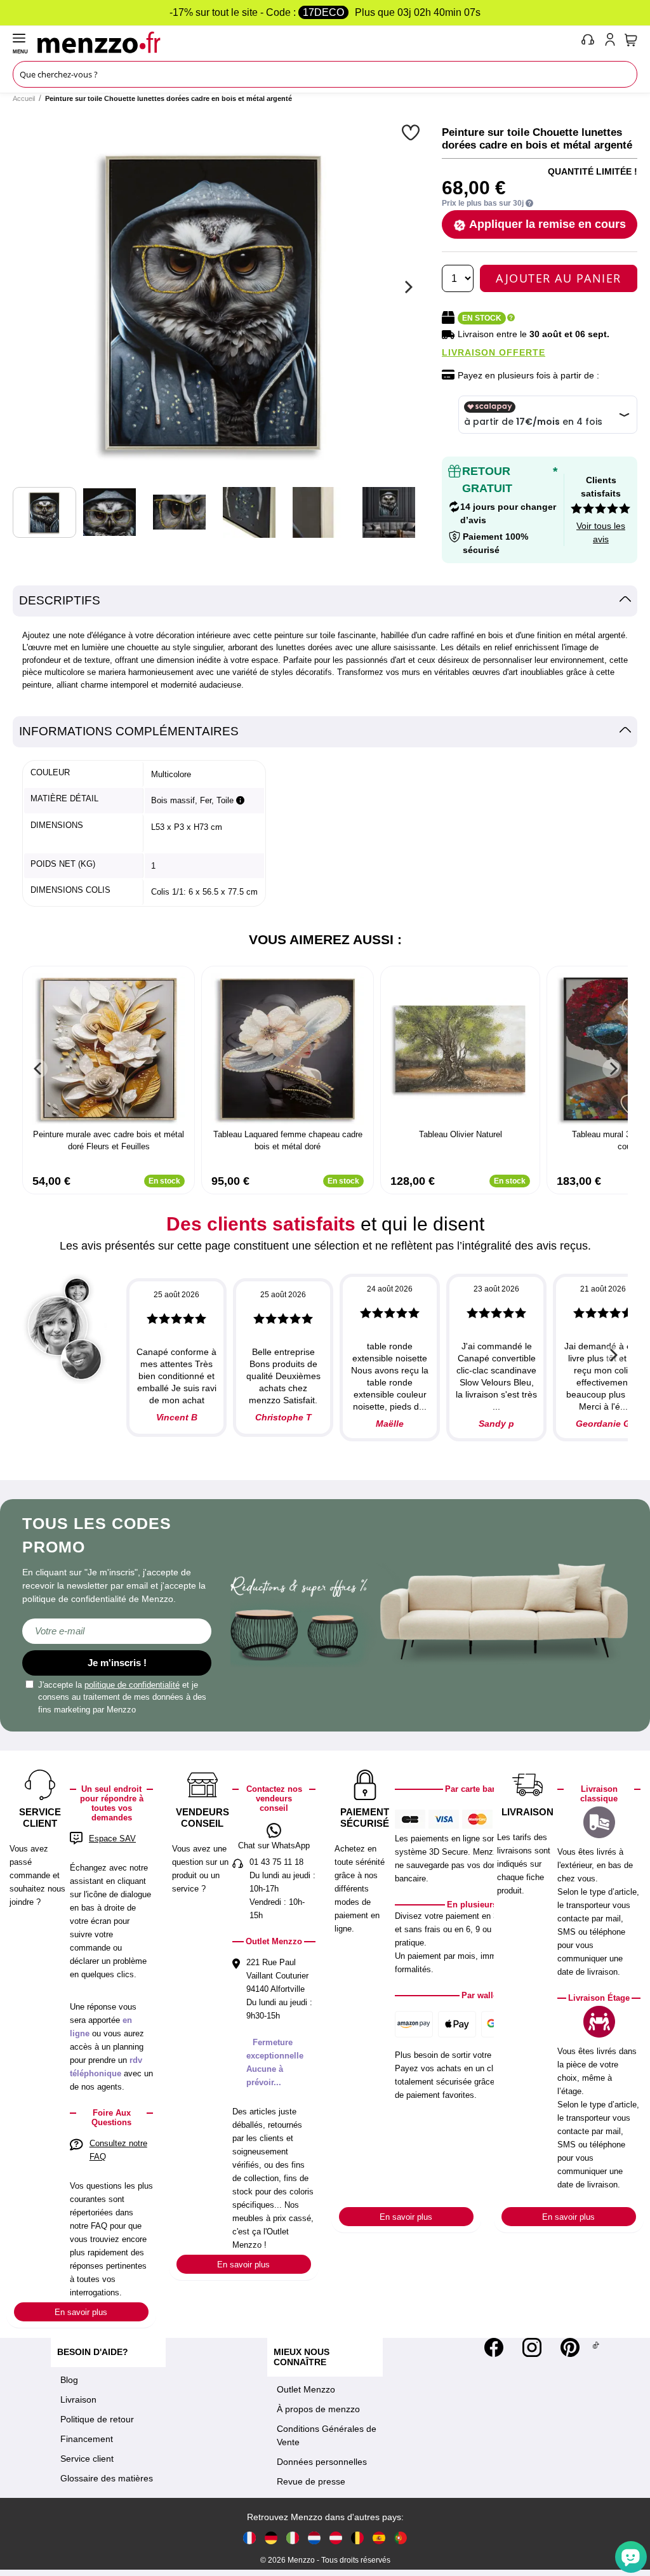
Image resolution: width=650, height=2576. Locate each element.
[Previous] (38, 1069)
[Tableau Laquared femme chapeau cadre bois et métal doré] (288, 1049)
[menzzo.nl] (314, 2537)
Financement (87, 2439)
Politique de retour (97, 2419)
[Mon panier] (631, 40)
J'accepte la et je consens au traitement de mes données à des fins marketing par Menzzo (122, 1697)
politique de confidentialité (132, 1685)
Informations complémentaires (129, 731)
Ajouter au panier (559, 278)
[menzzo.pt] (401, 2537)
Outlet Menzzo (306, 2389)
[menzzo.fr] (249, 2537)
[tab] (325, 601)
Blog (69, 2380)
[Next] (407, 287)
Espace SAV (112, 1839)
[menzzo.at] (336, 2537)
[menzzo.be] (357, 2537)
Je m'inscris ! (117, 1663)
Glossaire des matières (107, 2478)
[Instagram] (532, 2347)
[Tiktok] (596, 2347)
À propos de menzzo (318, 2409)
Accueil (24, 98)
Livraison (78, 2399)
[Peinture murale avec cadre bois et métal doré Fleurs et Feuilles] (109, 1049)
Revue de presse (311, 2481)
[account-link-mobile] (613, 42)
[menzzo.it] (293, 2537)
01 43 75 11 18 (276, 1862)
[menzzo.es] (379, 2537)
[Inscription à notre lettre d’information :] (117, 1631)
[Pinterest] (570, 2347)
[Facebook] (494, 2347)
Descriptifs (60, 600)
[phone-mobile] (588, 42)
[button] (412, 132)
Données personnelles (322, 2462)
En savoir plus (81, 2312)
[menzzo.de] (271, 2537)
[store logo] (306, 42)
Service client (87, 2459)
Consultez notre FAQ (118, 2150)
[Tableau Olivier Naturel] (460, 1049)
